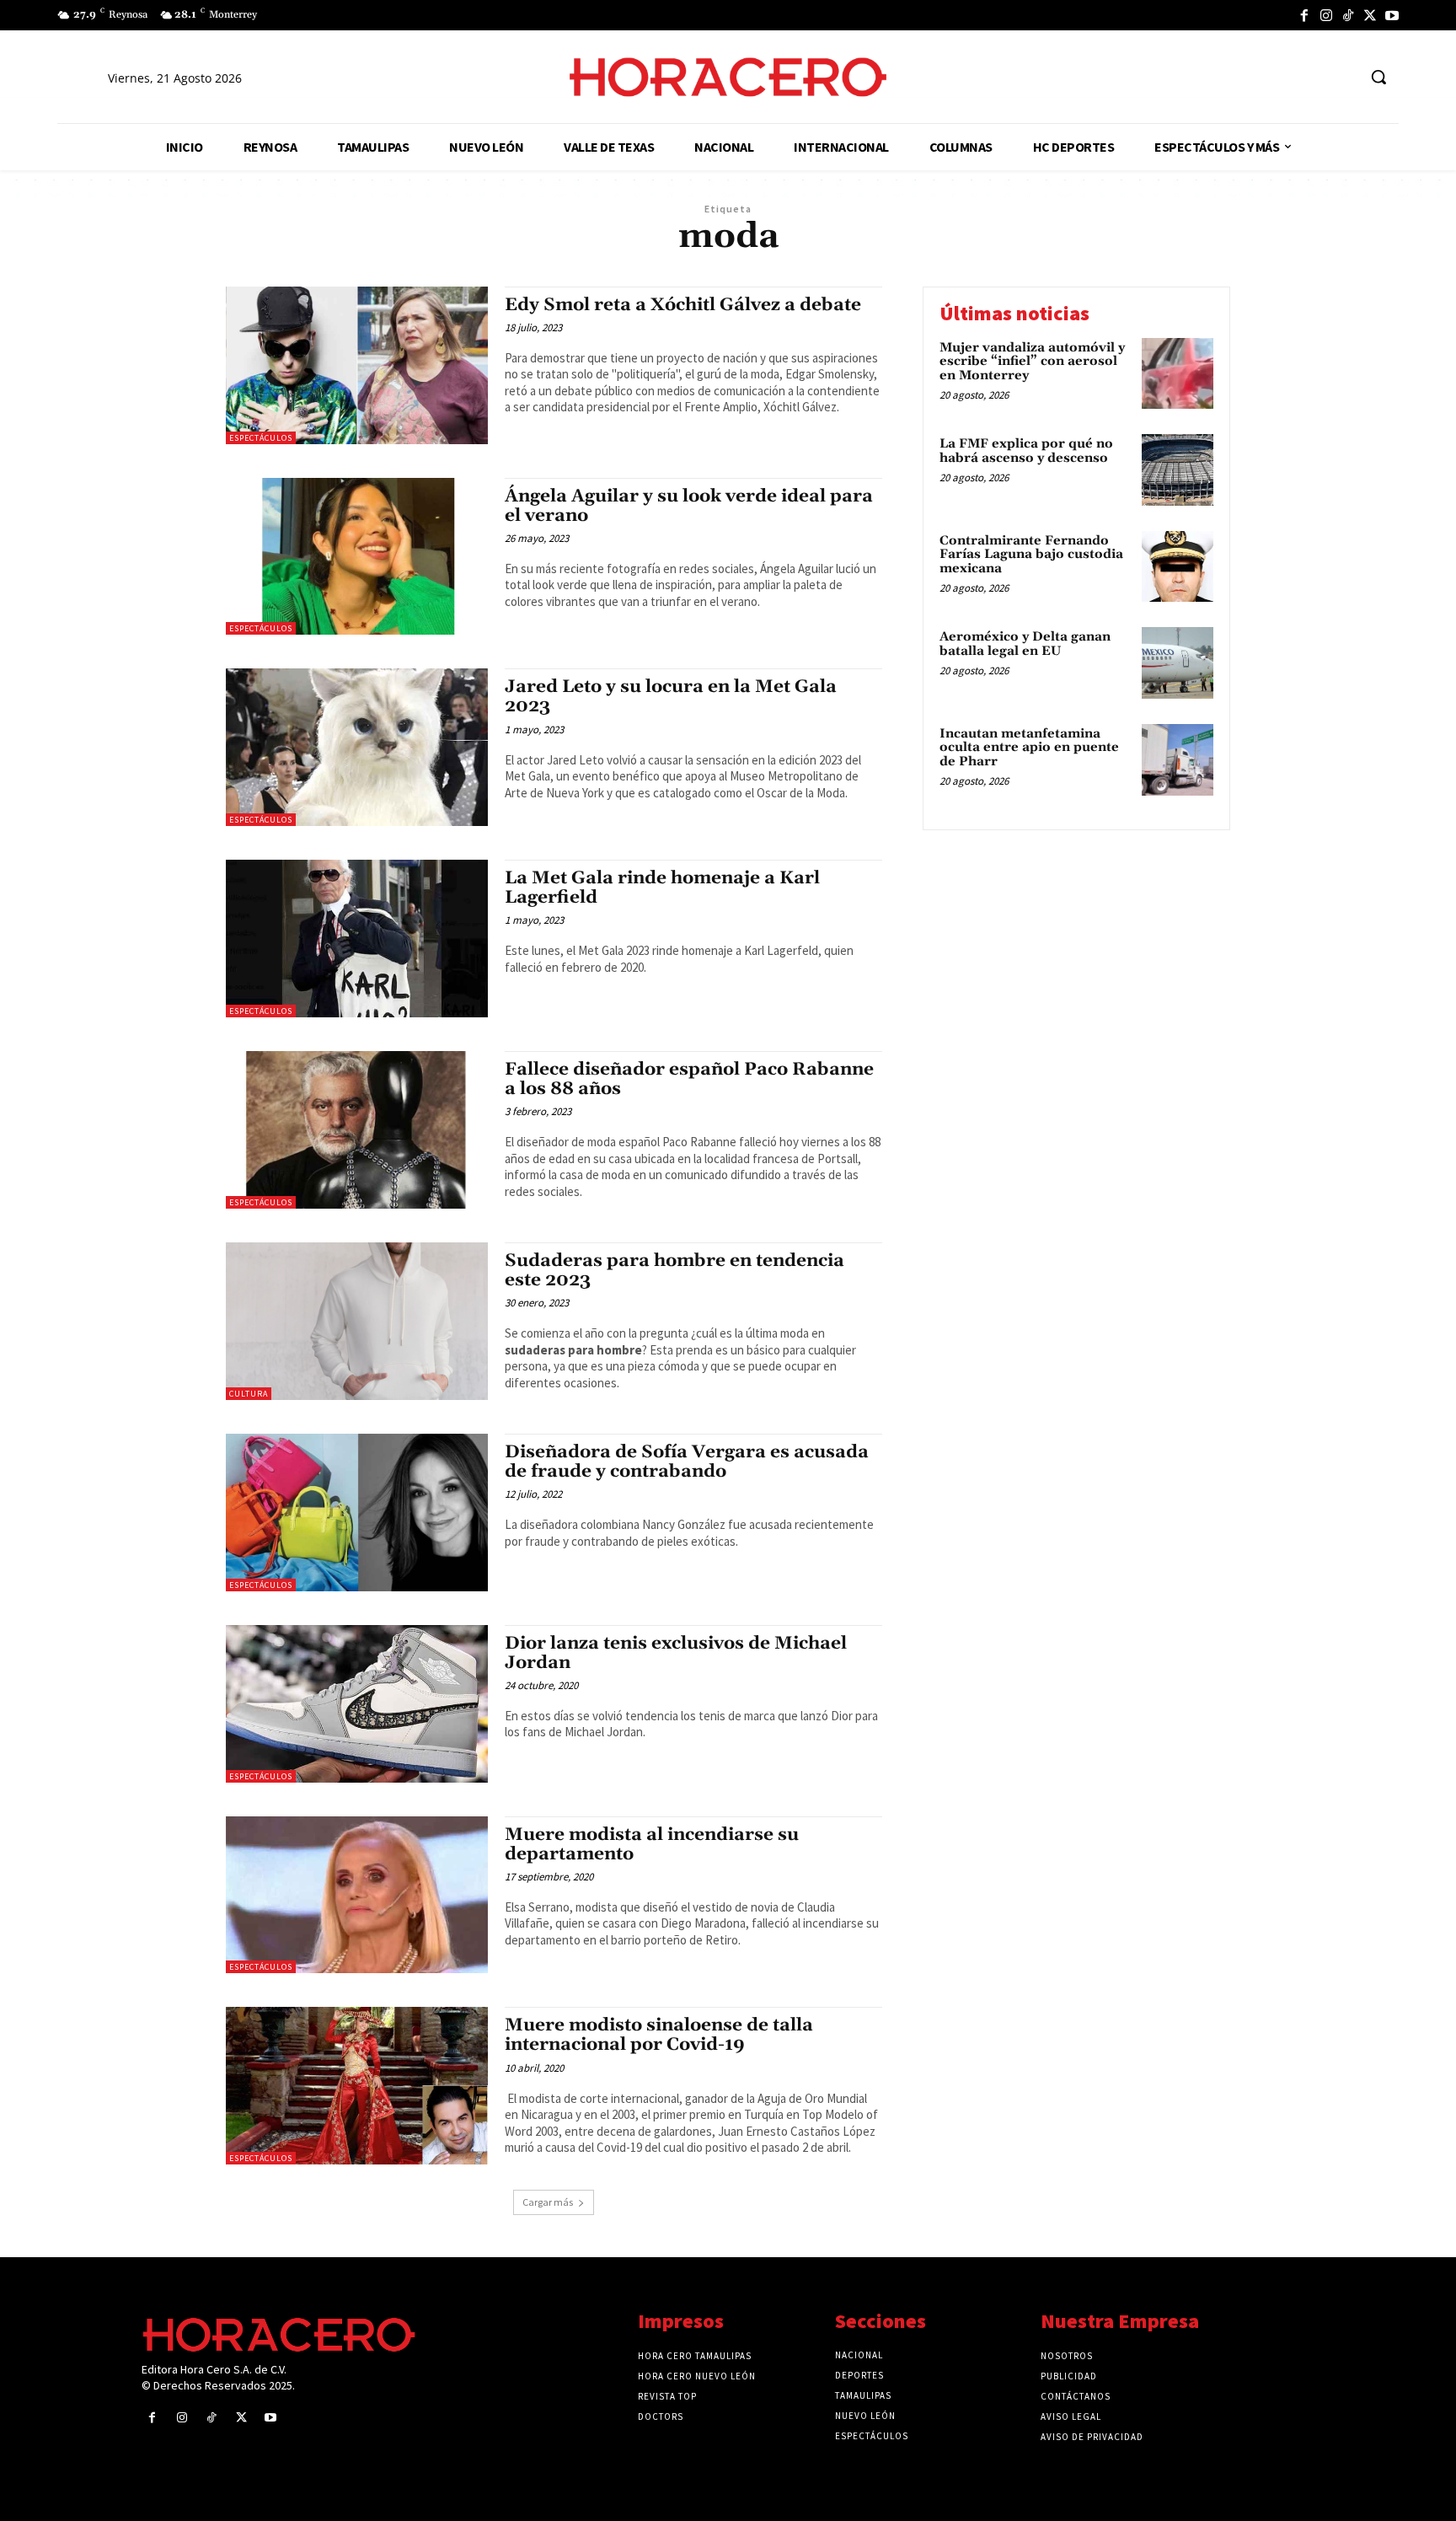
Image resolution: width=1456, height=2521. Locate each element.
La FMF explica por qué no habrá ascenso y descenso (1026, 451)
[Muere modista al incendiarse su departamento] (357, 1895)
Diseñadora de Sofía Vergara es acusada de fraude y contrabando (687, 1462)
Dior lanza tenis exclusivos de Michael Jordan (676, 1653)
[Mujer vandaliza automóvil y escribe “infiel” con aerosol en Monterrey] (1178, 374)
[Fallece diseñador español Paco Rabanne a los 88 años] (357, 1130)
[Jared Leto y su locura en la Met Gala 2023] (357, 747)
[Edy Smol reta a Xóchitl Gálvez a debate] (357, 365)
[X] (1370, 15)
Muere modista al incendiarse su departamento (652, 1845)
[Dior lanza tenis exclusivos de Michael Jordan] (357, 1704)
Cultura (249, 1394)
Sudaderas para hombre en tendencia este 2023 (674, 1271)
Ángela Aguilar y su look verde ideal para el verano (689, 506)
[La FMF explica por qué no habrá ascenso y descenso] (1178, 470)
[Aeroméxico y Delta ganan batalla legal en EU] (1178, 663)
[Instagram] (1326, 15)
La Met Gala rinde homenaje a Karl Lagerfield (662, 888)
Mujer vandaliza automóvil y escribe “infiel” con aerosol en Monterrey (1032, 362)
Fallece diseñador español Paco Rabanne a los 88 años (689, 1079)
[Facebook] (1304, 15)
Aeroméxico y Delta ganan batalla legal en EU (1025, 644)
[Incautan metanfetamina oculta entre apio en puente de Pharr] (1178, 760)
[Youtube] (1392, 15)
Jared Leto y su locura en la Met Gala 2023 (671, 697)
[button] (1378, 77)
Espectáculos (261, 438)
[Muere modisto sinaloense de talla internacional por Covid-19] (357, 2086)
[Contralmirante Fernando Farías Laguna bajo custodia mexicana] (1178, 567)
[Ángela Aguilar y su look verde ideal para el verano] (357, 557)
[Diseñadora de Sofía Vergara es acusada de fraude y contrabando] (357, 1513)
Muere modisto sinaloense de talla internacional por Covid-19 (659, 2035)
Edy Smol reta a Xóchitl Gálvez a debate (683, 305)
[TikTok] (1348, 15)
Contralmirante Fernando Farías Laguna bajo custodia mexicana (1031, 555)
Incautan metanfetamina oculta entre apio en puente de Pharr (1029, 748)
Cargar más (548, 2202)
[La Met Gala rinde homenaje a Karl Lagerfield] (357, 939)
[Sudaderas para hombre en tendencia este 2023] (357, 1321)
